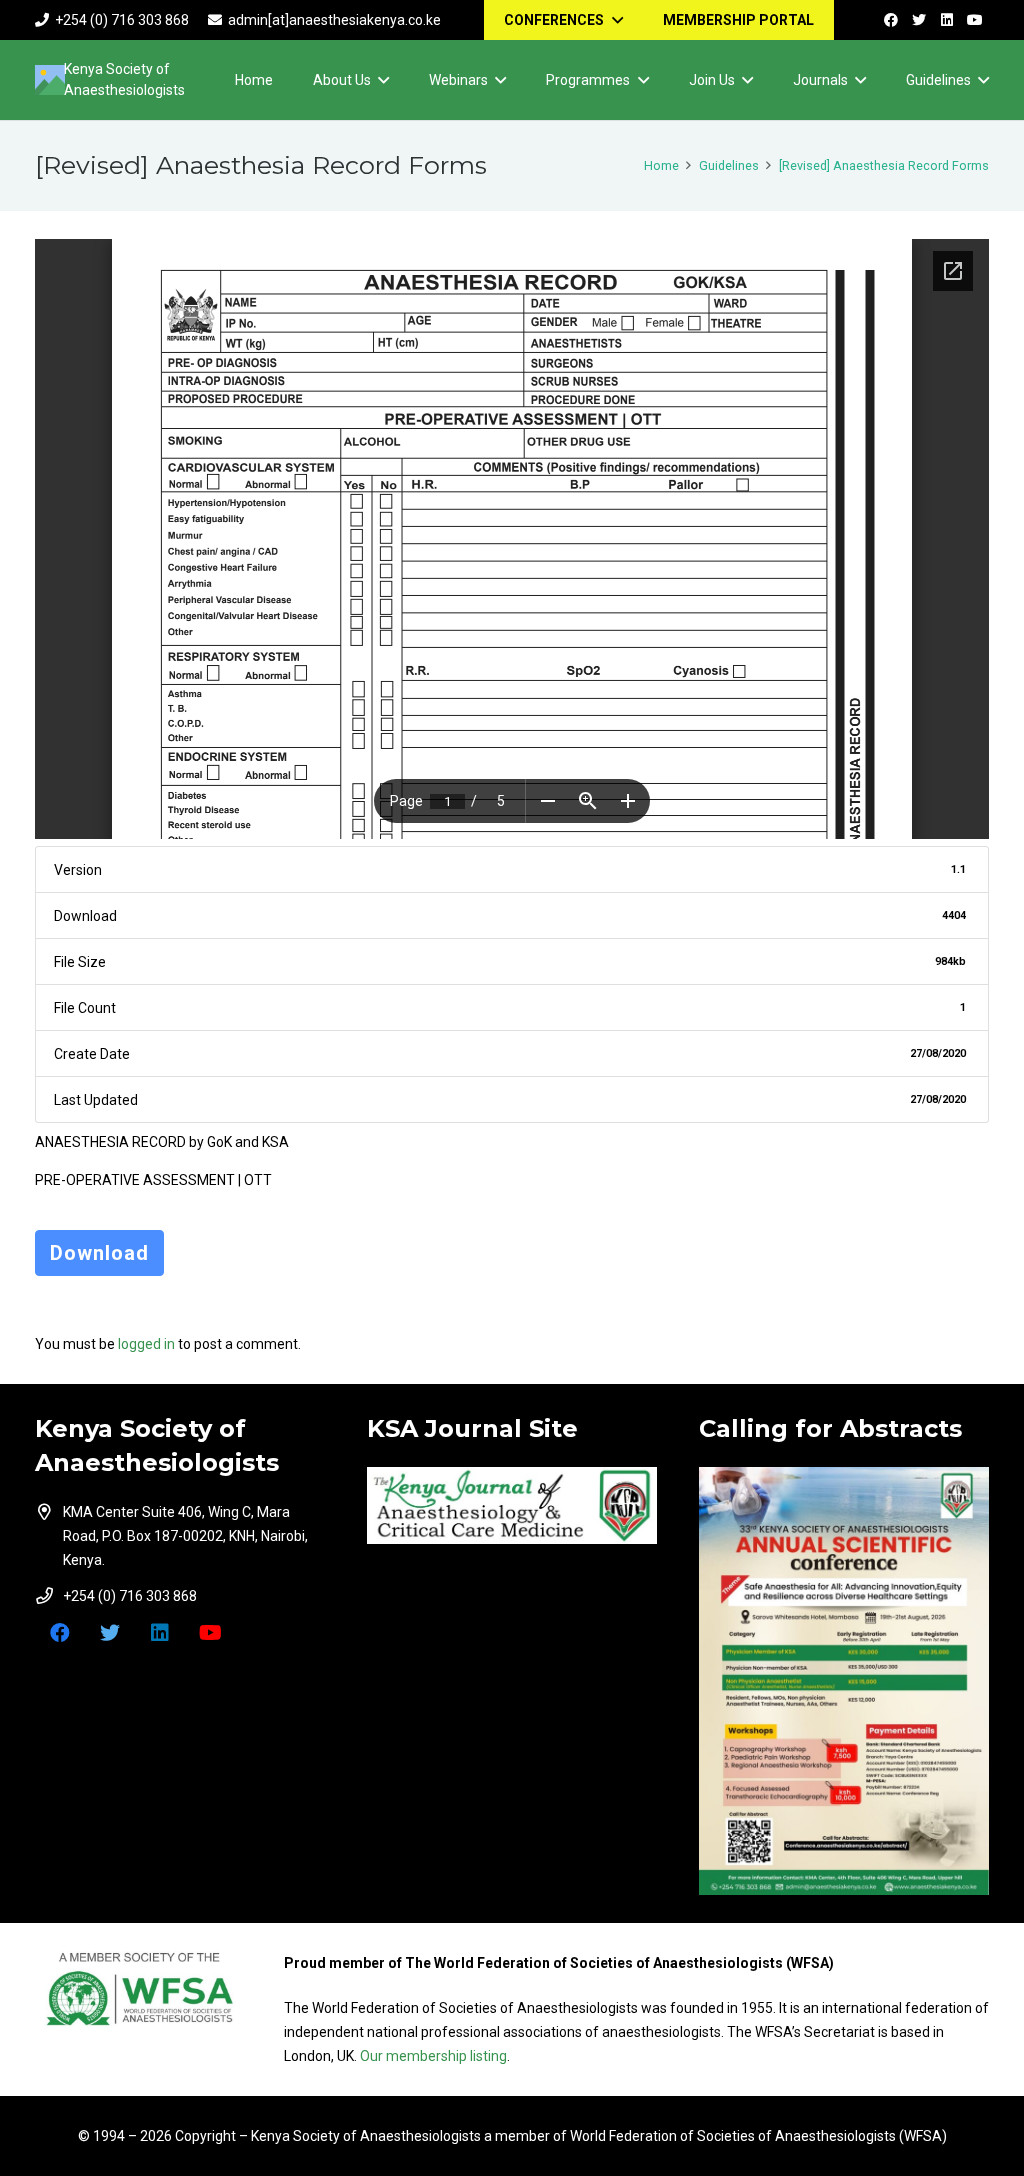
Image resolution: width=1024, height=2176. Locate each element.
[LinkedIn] (947, 20)
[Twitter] (919, 20)
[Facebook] (891, 20)
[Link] (512, 1506)
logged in (146, 1344)
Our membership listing (433, 2056)
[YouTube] (975, 20)
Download (99, 1253)
